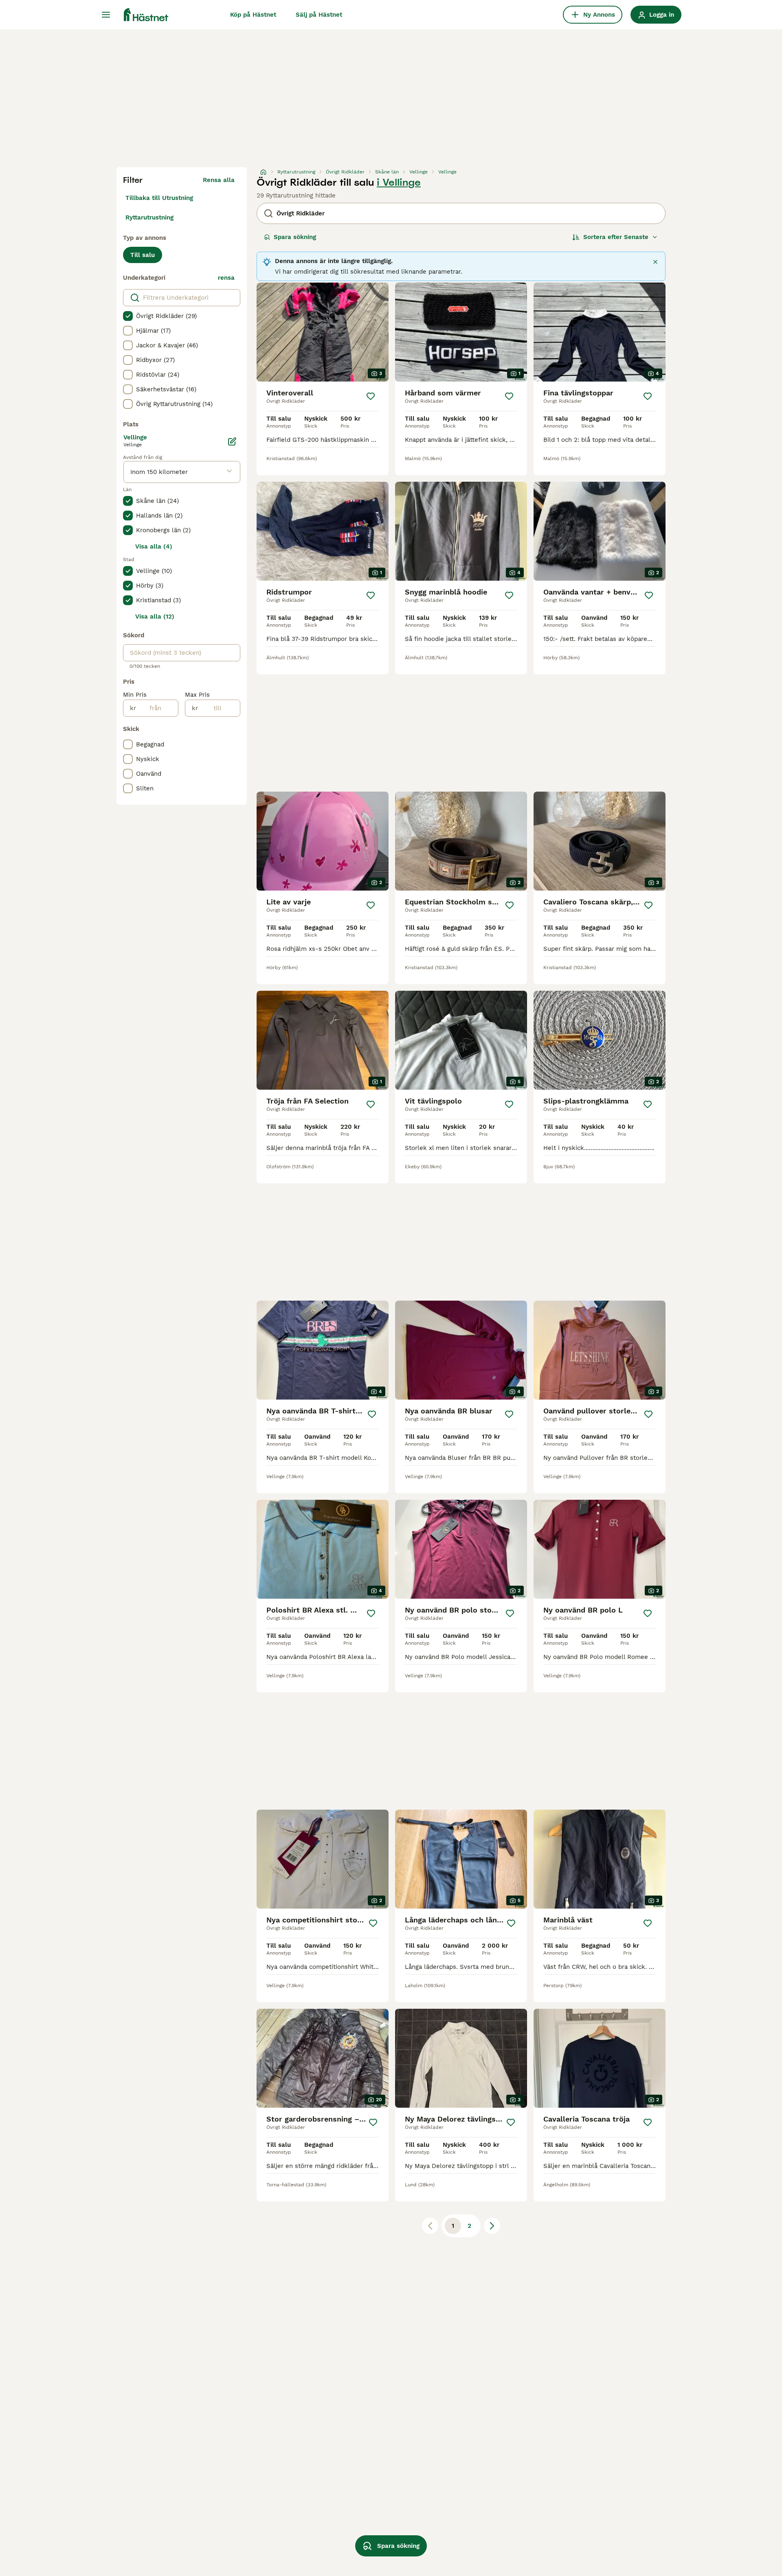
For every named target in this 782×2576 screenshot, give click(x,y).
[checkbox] (128, 316)
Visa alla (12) (155, 617)
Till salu (143, 255)
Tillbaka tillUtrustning (159, 198)
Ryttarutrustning (149, 217)
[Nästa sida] (492, 2226)
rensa (226, 278)
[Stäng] (655, 262)
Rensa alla (219, 180)
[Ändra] (232, 441)
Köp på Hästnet (253, 15)
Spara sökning (295, 237)
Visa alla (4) (154, 546)
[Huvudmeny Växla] (106, 15)
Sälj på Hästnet (319, 15)
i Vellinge (399, 182)
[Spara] (371, 396)
